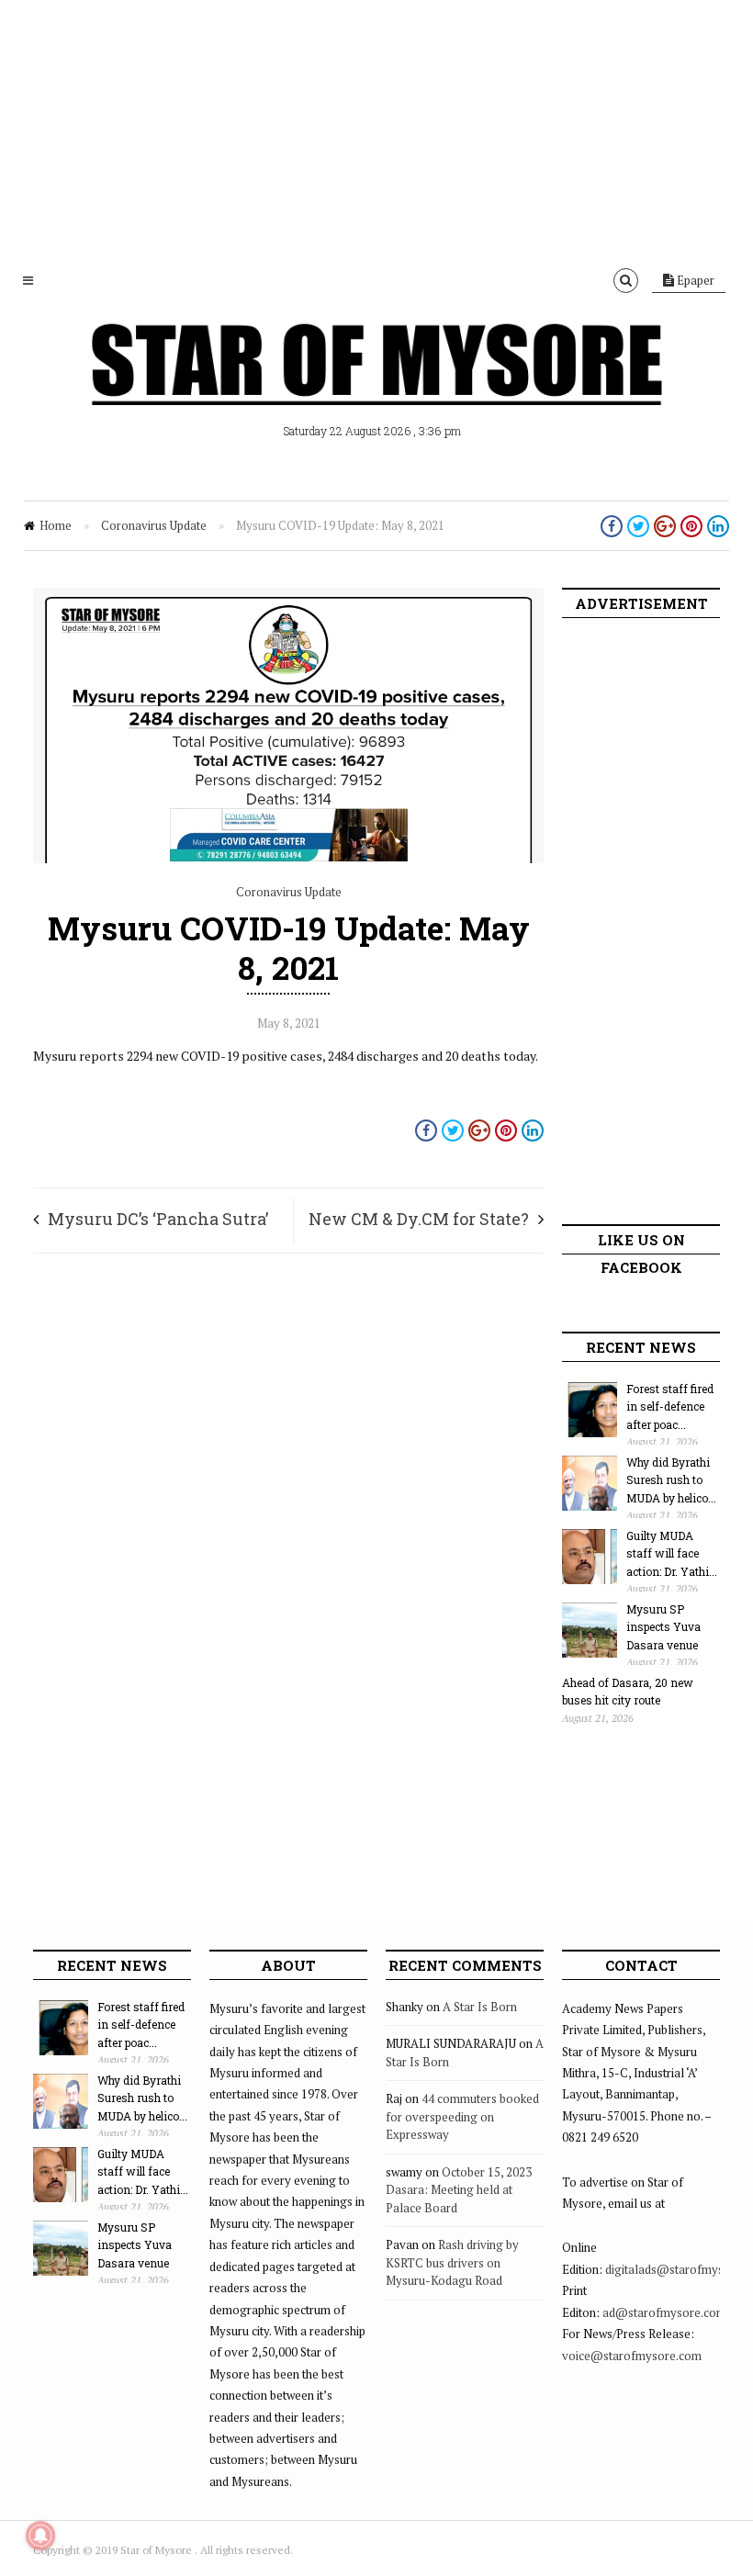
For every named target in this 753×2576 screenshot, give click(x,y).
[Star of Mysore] (376, 386)
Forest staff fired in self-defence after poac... (670, 1406)
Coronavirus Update (154, 525)
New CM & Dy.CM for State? (419, 1219)
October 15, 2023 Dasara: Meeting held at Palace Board (459, 2190)
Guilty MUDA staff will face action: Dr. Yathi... (672, 1553)
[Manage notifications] (40, 2536)
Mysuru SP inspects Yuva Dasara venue (663, 1627)
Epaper (694, 280)
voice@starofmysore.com (632, 2356)
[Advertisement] (376, 129)
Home (56, 525)
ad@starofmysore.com (664, 2312)
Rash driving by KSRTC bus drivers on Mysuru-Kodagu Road (452, 2262)
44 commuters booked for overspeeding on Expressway (462, 2116)
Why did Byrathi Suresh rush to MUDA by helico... (671, 1480)
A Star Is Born (480, 2007)
